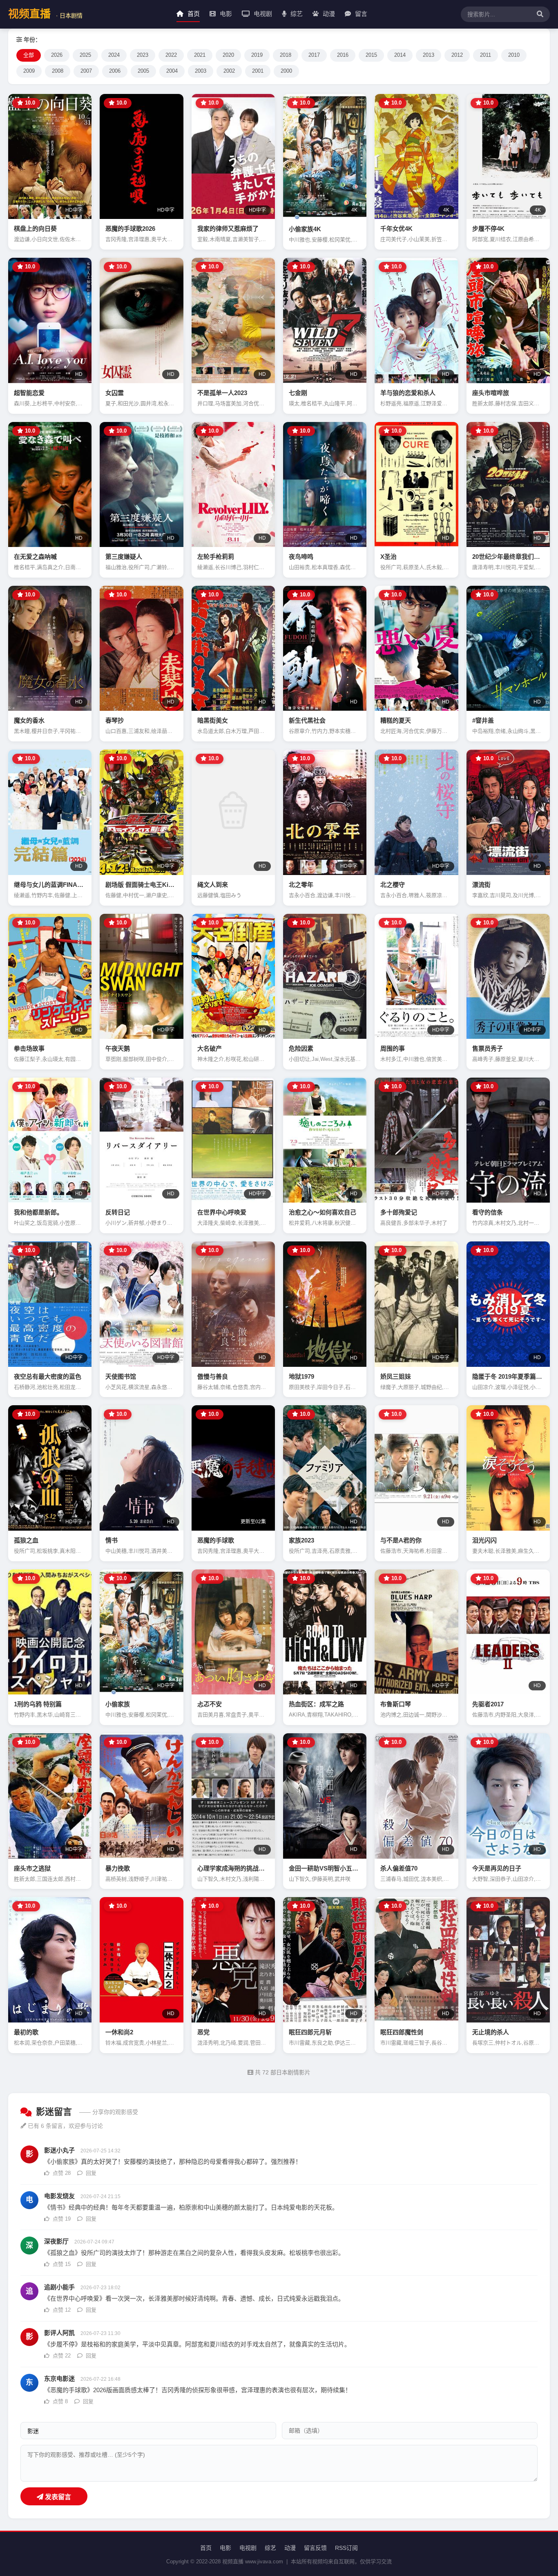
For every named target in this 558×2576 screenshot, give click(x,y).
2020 (228, 55)
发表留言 (57, 2497)
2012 (457, 55)
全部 (29, 55)
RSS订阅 (346, 2548)
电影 (225, 14)
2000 (286, 71)
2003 (201, 71)
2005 (143, 71)
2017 (314, 55)
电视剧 (262, 14)
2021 (200, 55)
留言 (360, 14)
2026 (57, 55)
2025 (85, 55)
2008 (58, 71)
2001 (258, 71)
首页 (193, 14)
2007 (86, 71)
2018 (286, 55)
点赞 (61, 2173)
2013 (429, 55)
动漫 (328, 14)
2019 (257, 55)
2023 (143, 55)
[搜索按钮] (538, 14)
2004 (172, 71)
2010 (514, 55)
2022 (171, 55)
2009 (29, 71)
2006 (115, 71)
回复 (90, 2173)
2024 (114, 55)
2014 (400, 55)
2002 (229, 71)
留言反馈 (315, 2548)
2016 (343, 55)
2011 (485, 55)
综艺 (296, 14)
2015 (371, 55)
